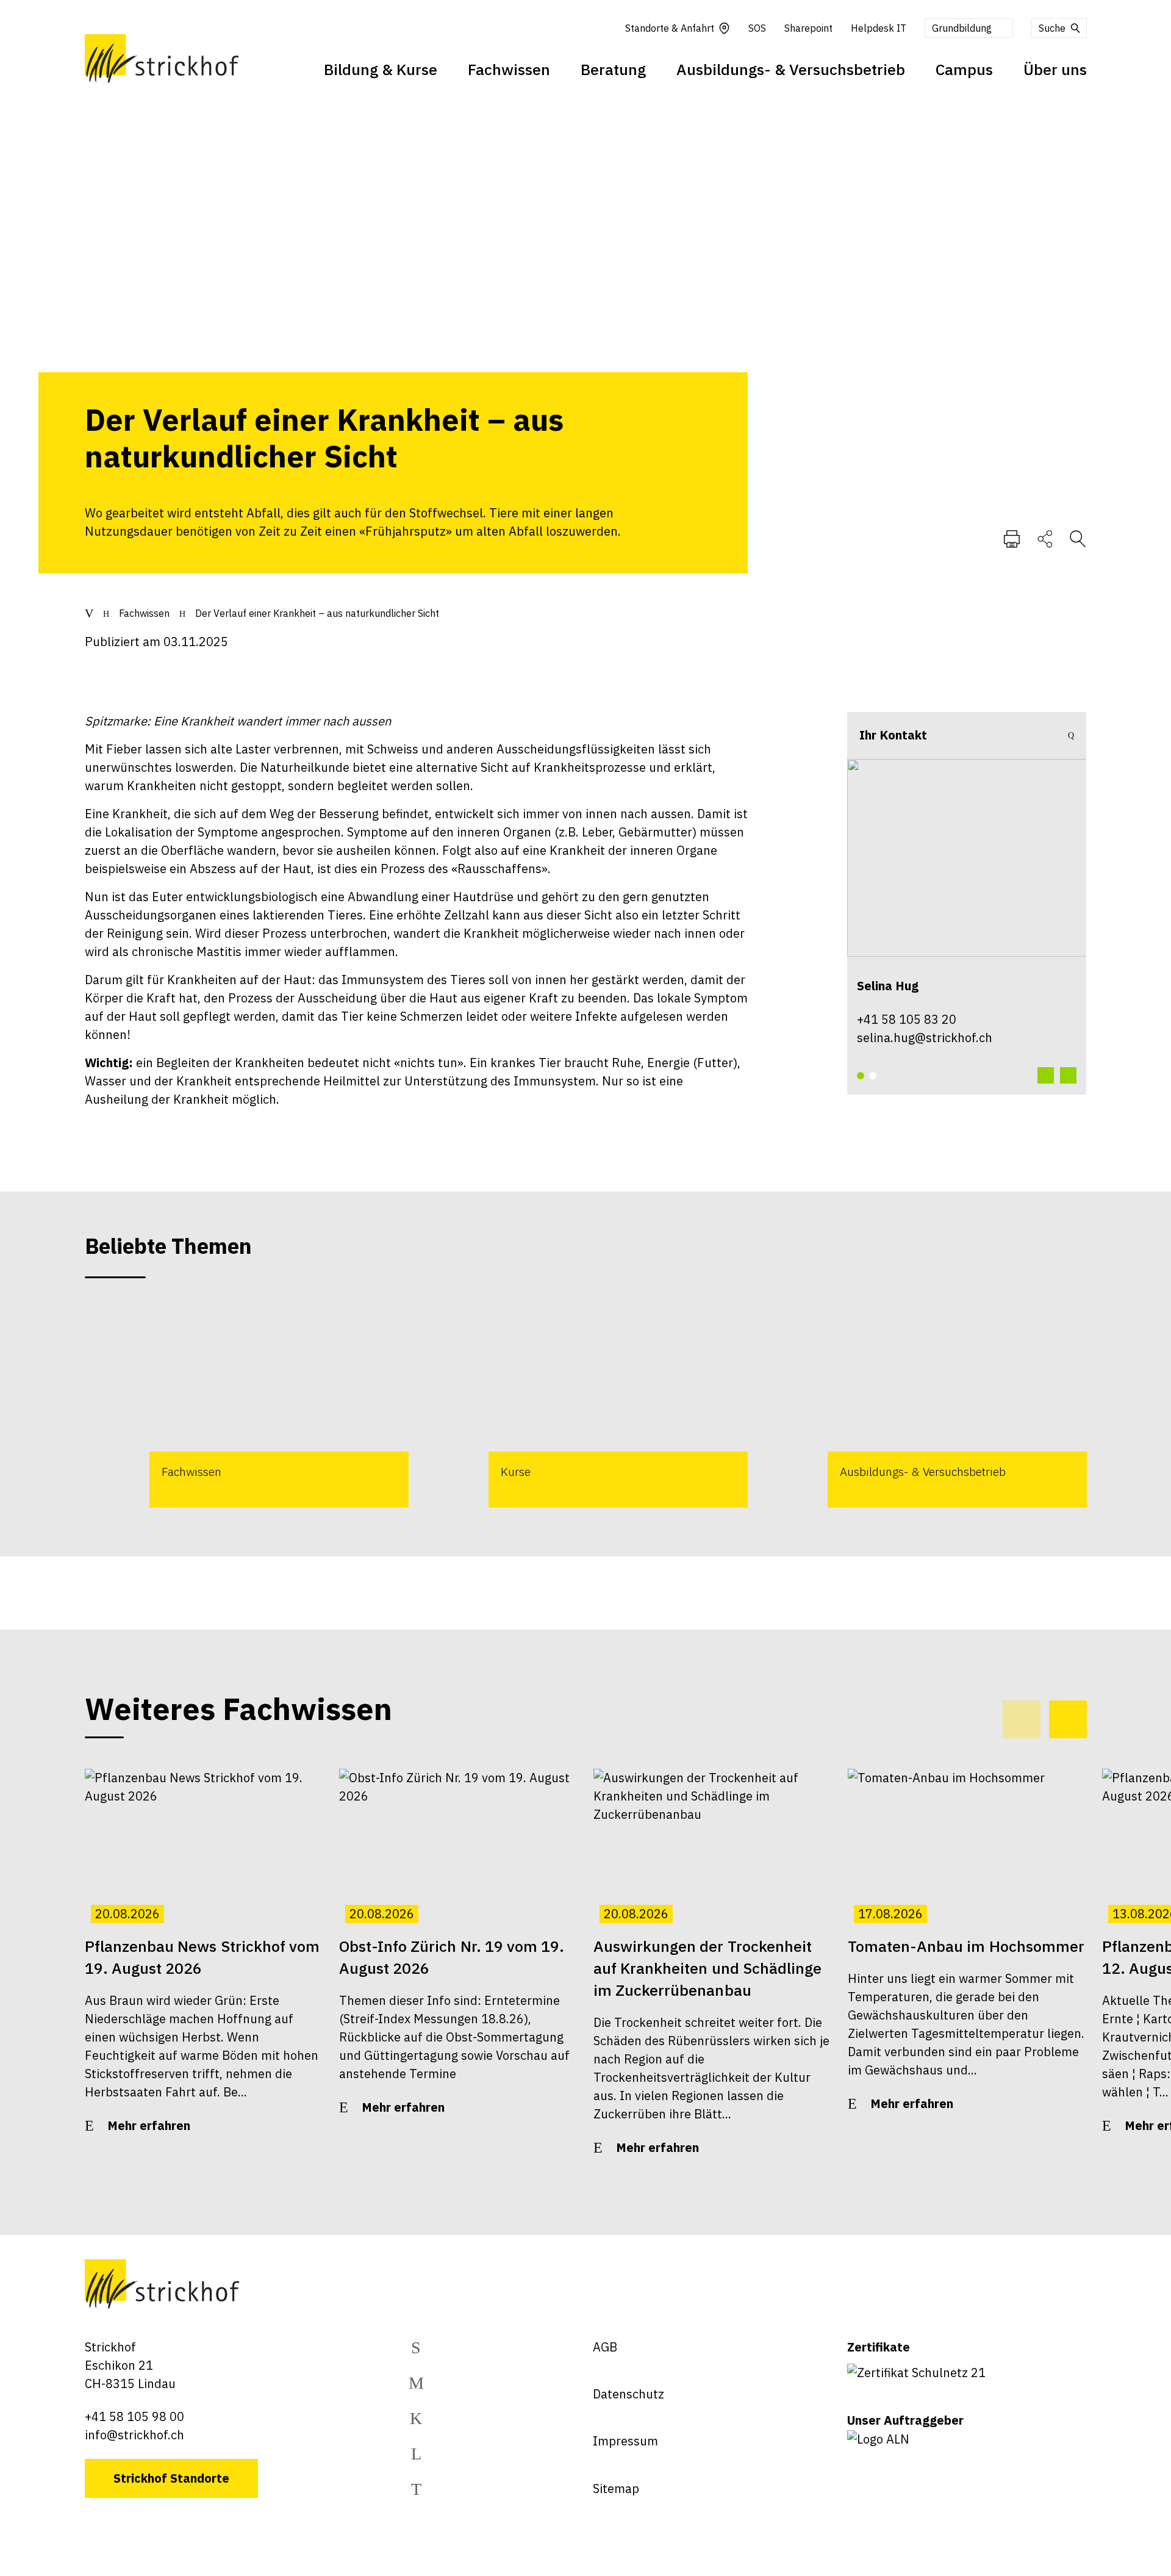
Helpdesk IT (879, 28)
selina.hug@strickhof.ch (925, 1038)
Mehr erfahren (149, 2125)
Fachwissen (509, 69)
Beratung (613, 69)
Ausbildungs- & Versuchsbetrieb (791, 69)
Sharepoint (808, 28)
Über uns (1055, 69)
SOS (757, 28)
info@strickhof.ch (134, 2435)
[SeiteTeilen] (1045, 538)
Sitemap (616, 2488)
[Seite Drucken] (1012, 538)
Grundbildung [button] (962, 28)
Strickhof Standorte (171, 2478)
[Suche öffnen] (1078, 538)
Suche (1052, 28)
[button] (861, 1076)
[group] (247, 1404)
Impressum (625, 2441)
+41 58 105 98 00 (134, 2416)
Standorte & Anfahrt (670, 28)
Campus (964, 69)
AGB (605, 2347)
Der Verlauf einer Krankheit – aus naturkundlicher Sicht (317, 613)
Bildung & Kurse (381, 69)
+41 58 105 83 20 (907, 1019)
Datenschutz (628, 2394)
